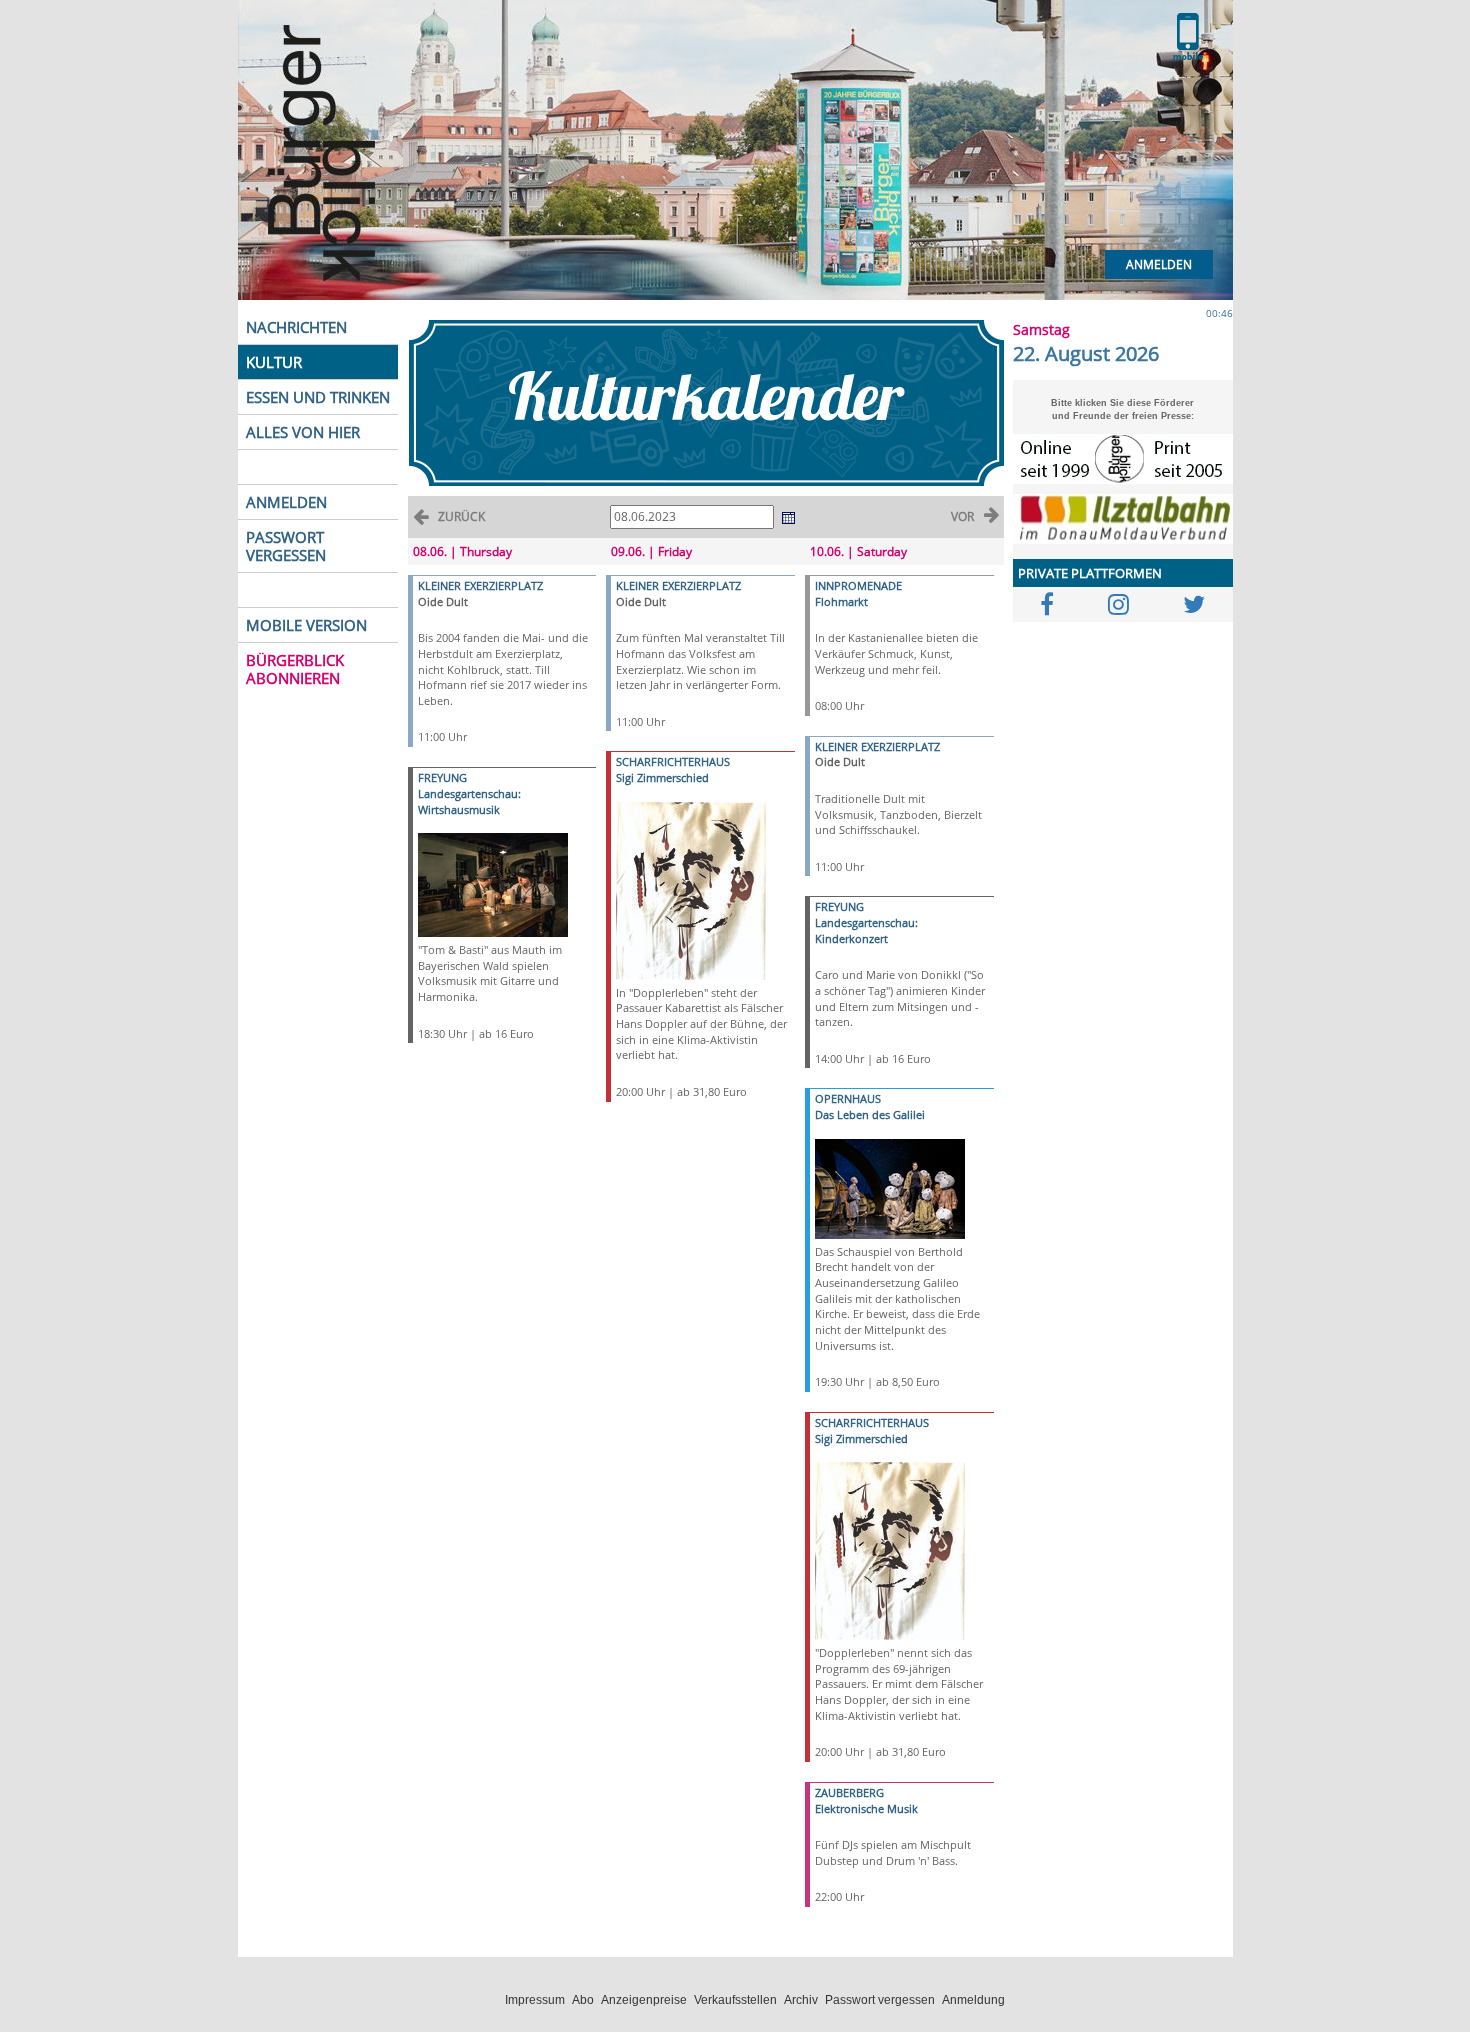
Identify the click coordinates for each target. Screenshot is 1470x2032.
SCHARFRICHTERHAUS (673, 761)
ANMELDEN (286, 502)
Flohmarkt (841, 601)
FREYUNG (442, 777)
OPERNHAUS (848, 1098)
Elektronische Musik (866, 1808)
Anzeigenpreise (644, 2000)
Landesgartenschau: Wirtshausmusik (469, 801)
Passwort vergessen (880, 2000)
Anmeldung (973, 2000)
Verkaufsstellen (735, 2000)
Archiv (801, 2000)
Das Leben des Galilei (870, 1114)
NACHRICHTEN (296, 327)
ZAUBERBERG (849, 1792)
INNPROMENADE (858, 585)
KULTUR (274, 362)
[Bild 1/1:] (493, 883)
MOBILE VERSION (306, 625)
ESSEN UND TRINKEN (318, 397)
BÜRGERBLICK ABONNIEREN (295, 669)
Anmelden (1159, 264)
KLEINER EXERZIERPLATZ (480, 585)
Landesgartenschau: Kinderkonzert (866, 930)
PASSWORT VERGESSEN (286, 546)
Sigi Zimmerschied (662, 777)
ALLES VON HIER (303, 432)
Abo (583, 2000)
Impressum (535, 2000)
